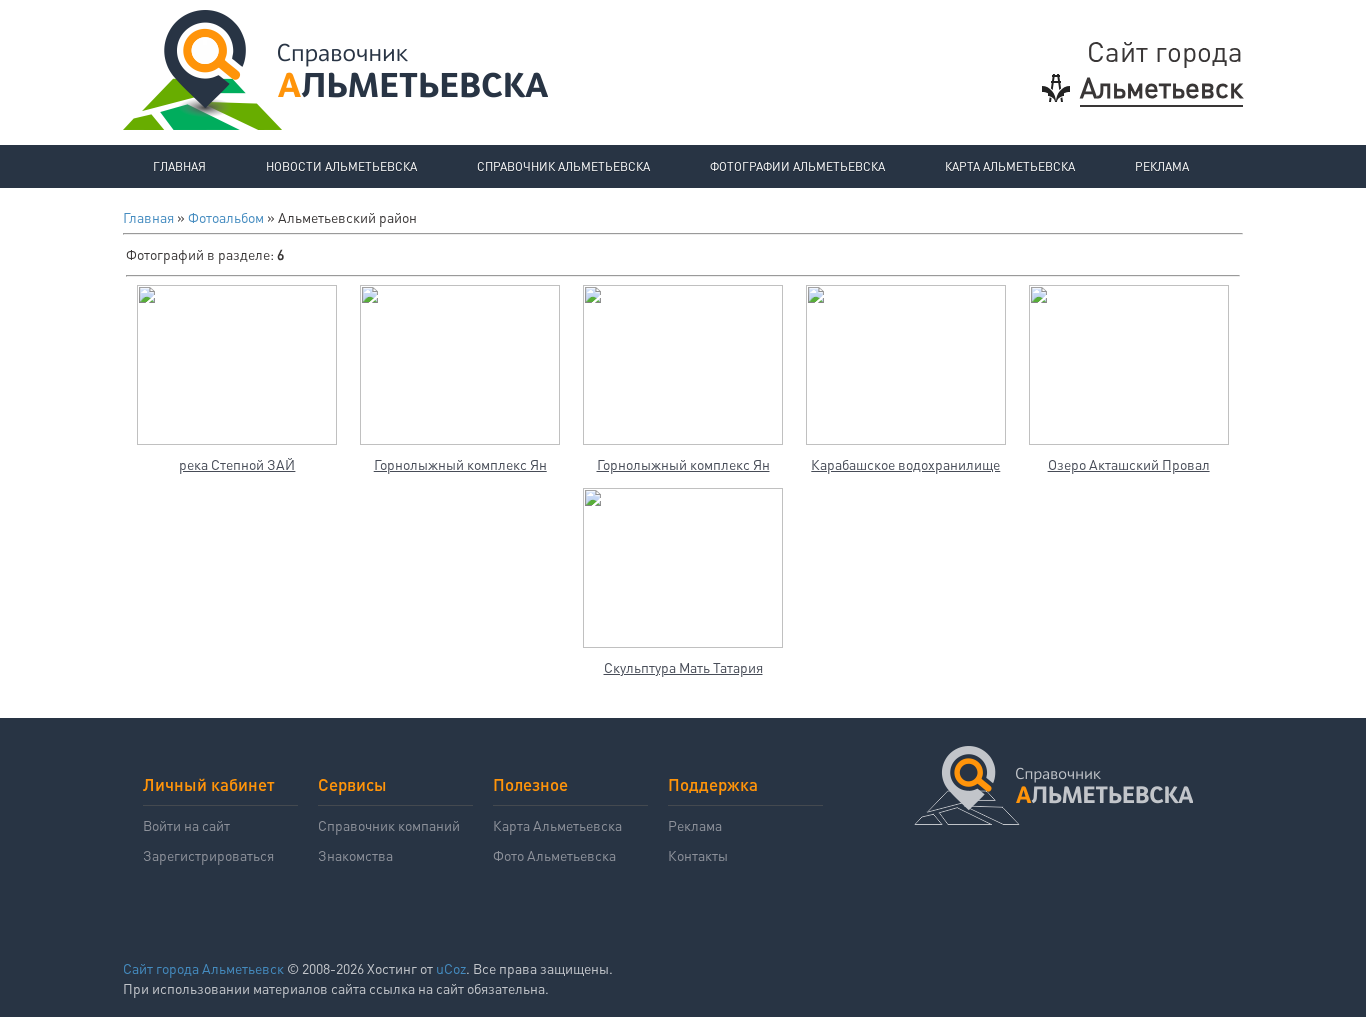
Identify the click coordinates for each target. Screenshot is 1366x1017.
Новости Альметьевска (341, 166)
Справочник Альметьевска (563, 166)
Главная (179, 166)
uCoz (451, 968)
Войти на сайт (186, 825)
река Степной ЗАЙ (237, 464)
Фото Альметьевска (554, 855)
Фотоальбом (226, 217)
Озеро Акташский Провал (1129, 464)
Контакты (698, 855)
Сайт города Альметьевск (203, 968)
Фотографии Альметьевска (797, 166)
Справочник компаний (389, 825)
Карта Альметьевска (1010, 166)
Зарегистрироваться (208, 855)
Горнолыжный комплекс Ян (460, 464)
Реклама (1162, 166)
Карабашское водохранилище (905, 464)
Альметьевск (1161, 87)
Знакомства (355, 855)
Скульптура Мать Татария (683, 667)
